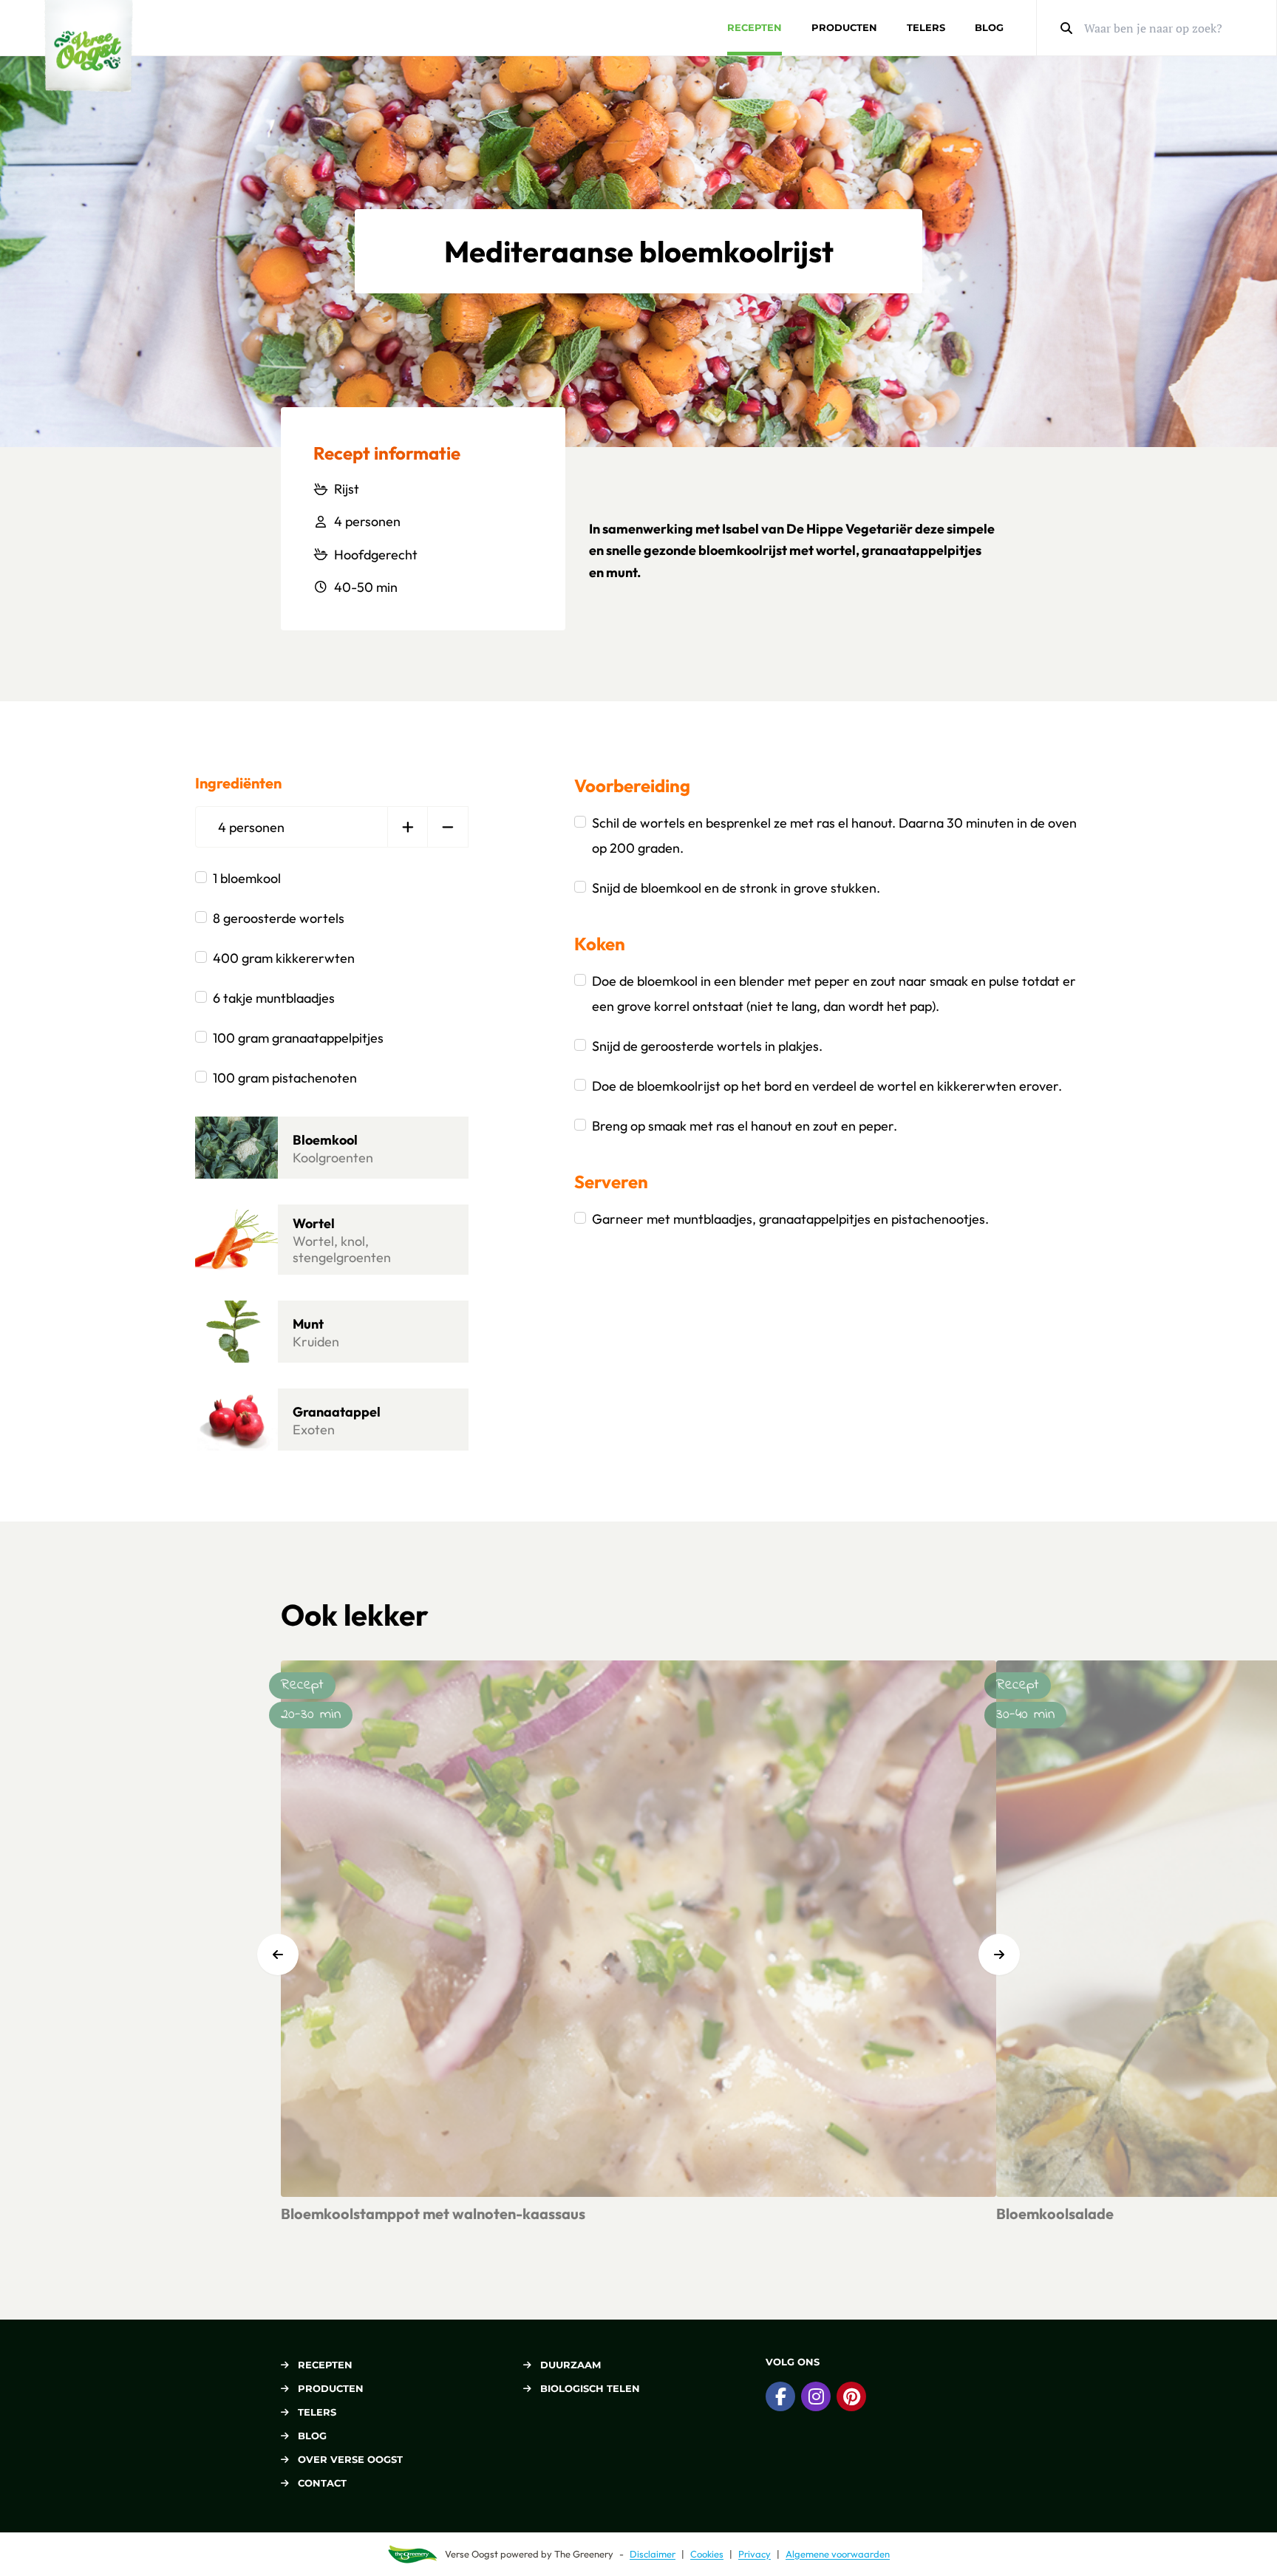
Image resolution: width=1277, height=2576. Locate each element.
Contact (322, 2483)
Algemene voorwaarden (838, 2554)
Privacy (755, 2554)
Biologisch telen (590, 2388)
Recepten (755, 27)
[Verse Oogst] (89, 46)
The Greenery (584, 2554)
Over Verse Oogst (350, 2459)
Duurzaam (571, 2365)
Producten (844, 27)
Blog (989, 27)
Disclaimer (653, 2554)
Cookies (707, 2554)
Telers (926, 27)
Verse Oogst (471, 2554)
